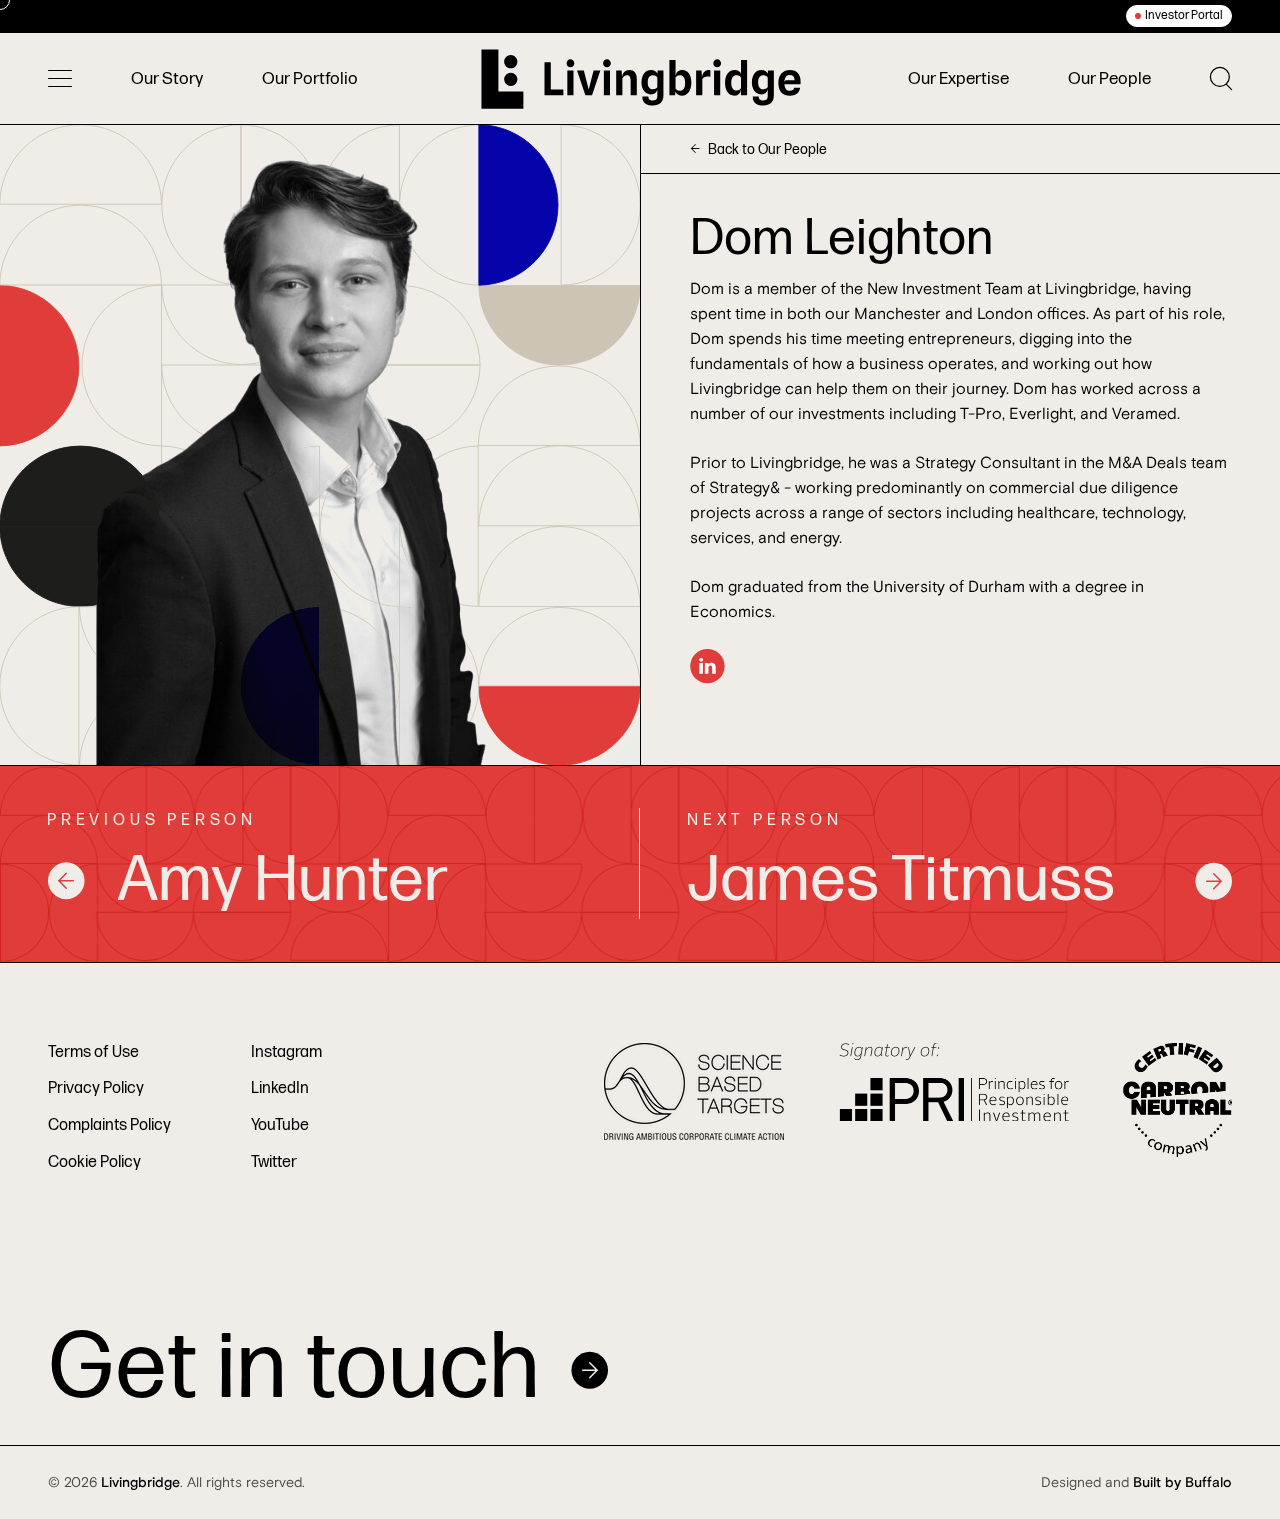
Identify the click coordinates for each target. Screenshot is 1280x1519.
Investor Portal (1184, 15)
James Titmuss (901, 880)
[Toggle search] (1221, 78)
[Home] (641, 79)
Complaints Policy (109, 1125)
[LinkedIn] (707, 666)
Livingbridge (140, 1483)
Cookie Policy (94, 1162)
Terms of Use (93, 1052)
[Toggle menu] (60, 79)
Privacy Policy (96, 1088)
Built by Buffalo (1182, 1483)
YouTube (280, 1125)
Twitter (274, 1162)
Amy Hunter (282, 880)
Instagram (286, 1052)
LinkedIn (280, 1088)
